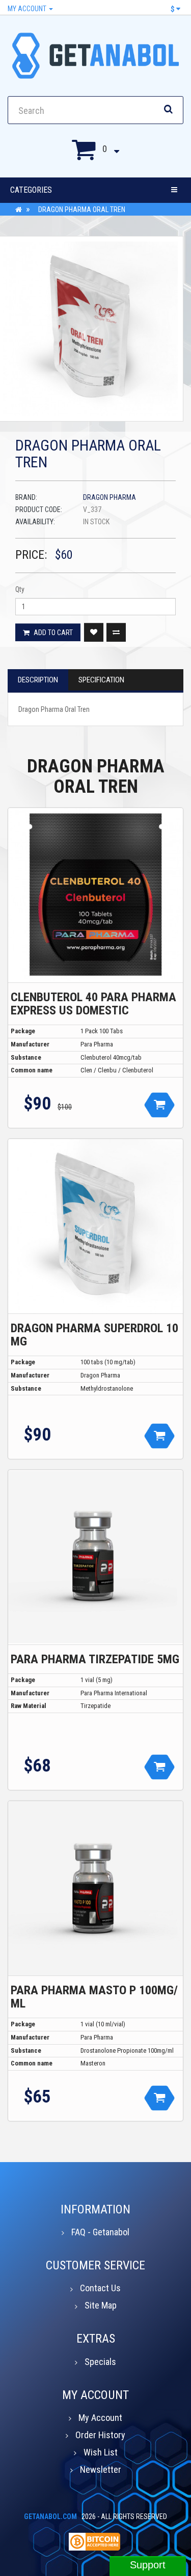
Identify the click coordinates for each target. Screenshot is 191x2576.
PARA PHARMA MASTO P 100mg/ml (94, 1997)
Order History (100, 2435)
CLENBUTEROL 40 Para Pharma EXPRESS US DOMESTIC (93, 1004)
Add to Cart (52, 633)
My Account (28, 9)
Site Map (101, 2305)
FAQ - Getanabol (100, 2232)
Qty (20, 589)
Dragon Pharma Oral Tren (82, 209)
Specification (101, 680)
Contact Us (100, 2288)
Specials (100, 2362)
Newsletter (101, 2469)
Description (38, 680)
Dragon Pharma (110, 497)
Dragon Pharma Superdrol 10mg (94, 1335)
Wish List (101, 2452)
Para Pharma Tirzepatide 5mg (95, 1659)
